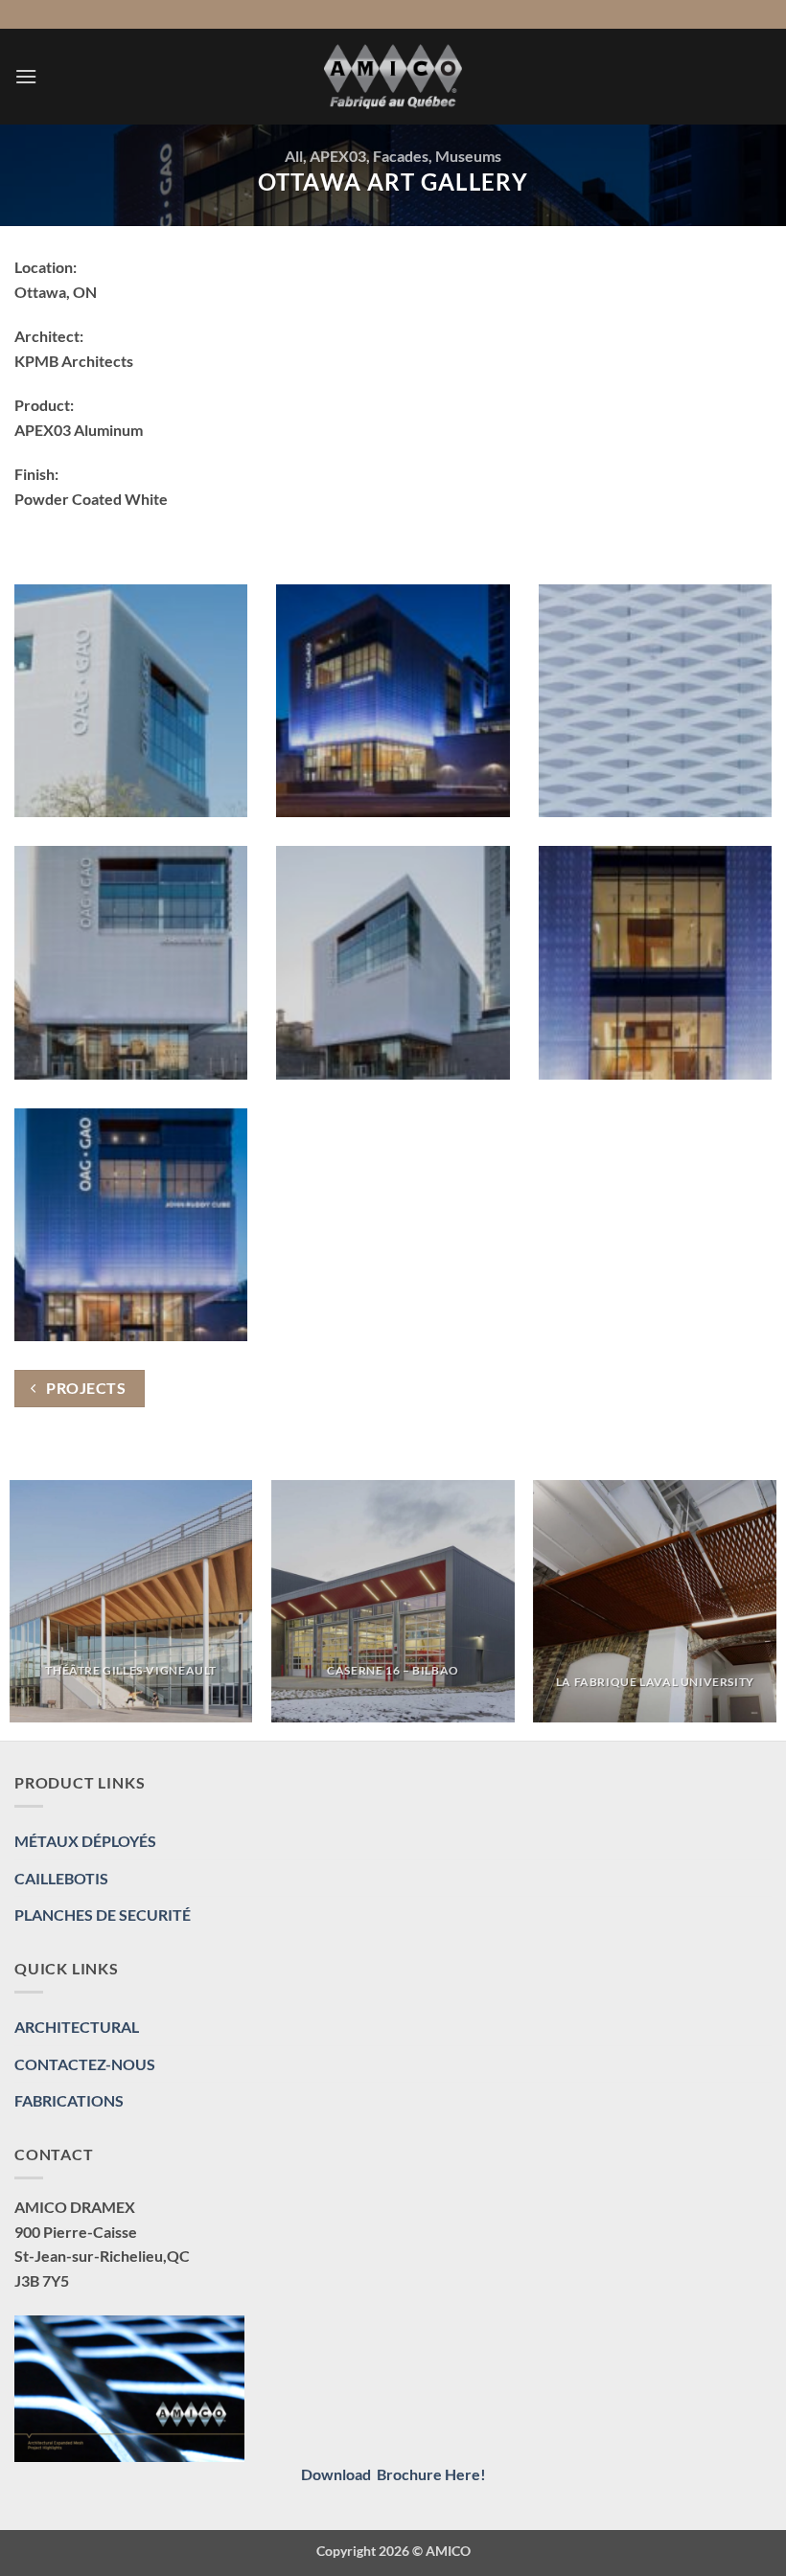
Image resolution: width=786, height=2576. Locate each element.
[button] (26, 76)
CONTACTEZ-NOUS (85, 2064)
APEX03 (338, 156)
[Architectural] (393, 77)
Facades (401, 156)
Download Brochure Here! (393, 2474)
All (294, 156)
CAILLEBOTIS (61, 1878)
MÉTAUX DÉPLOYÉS (85, 1841)
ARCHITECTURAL (77, 2027)
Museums (468, 156)
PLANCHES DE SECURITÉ (103, 1915)
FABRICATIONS (69, 2100)
